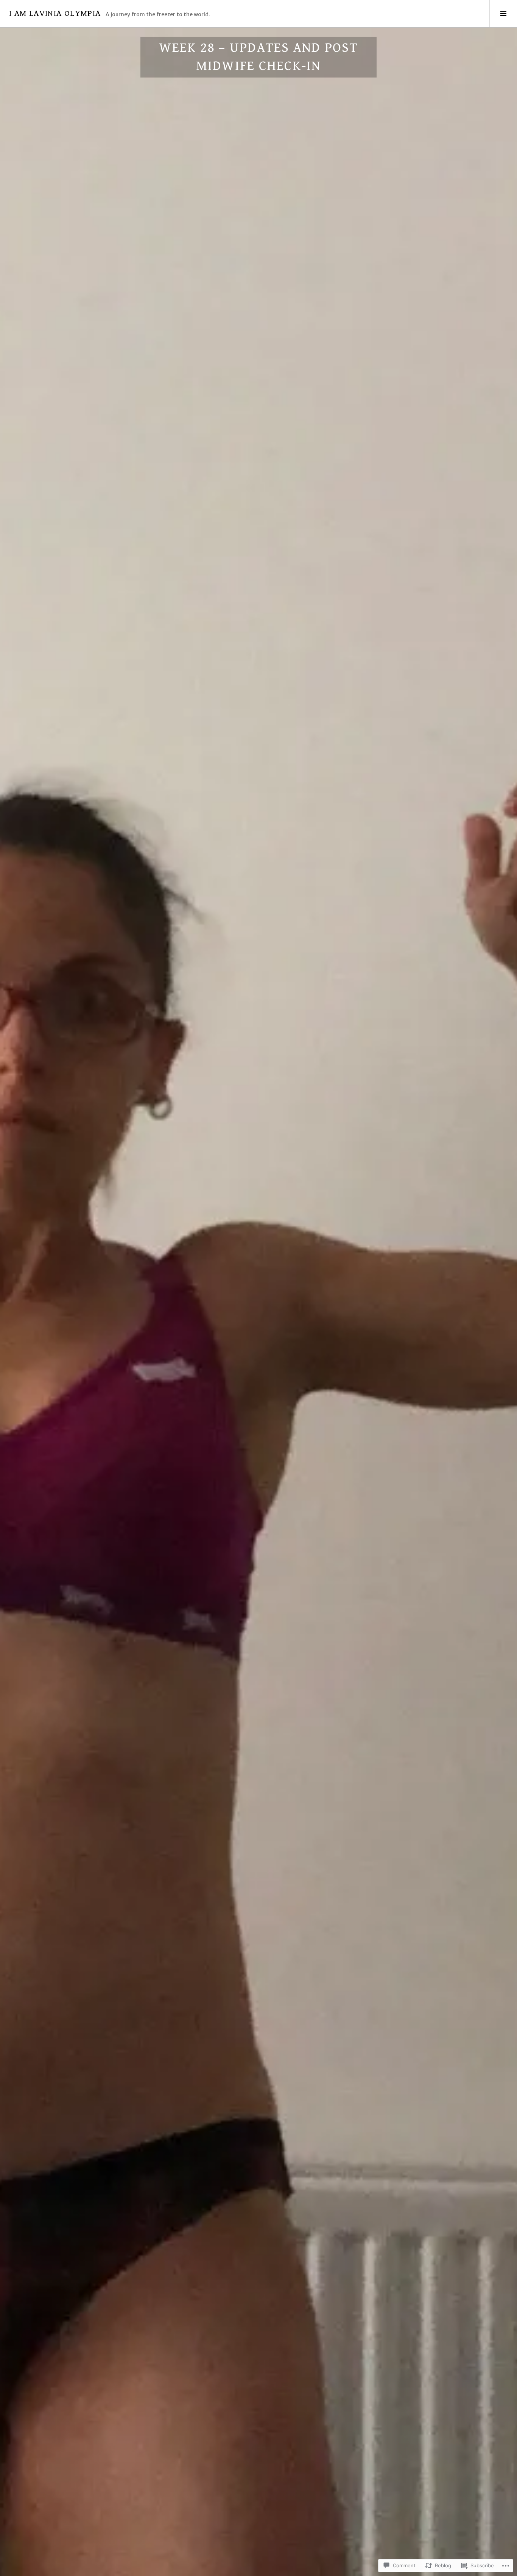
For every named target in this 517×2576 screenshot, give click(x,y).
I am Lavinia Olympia (55, 13)
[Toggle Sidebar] (503, 14)
